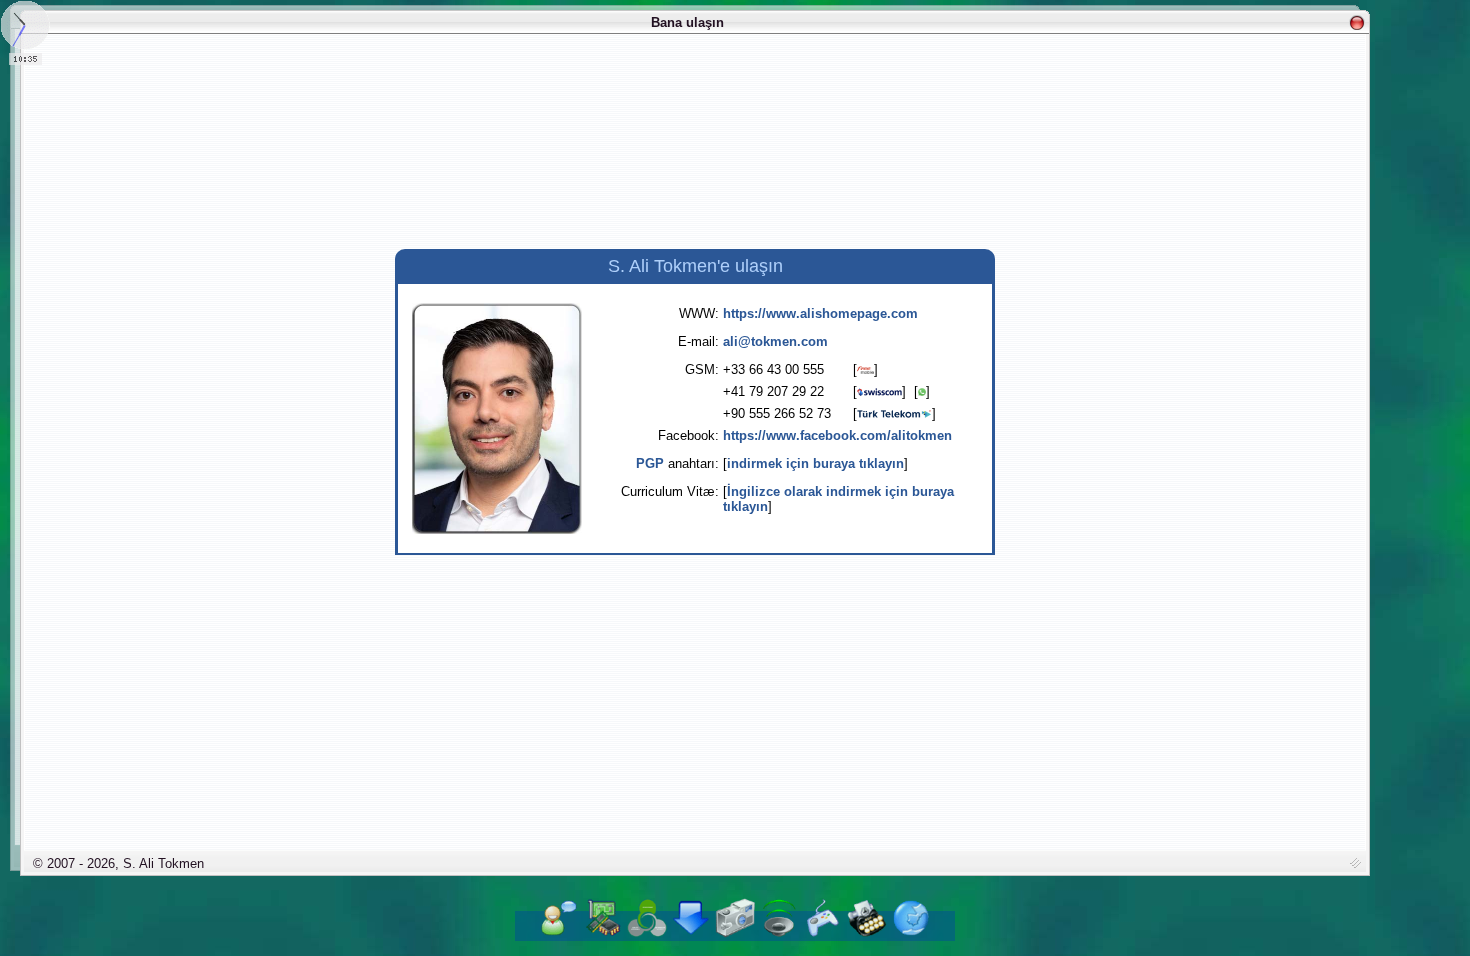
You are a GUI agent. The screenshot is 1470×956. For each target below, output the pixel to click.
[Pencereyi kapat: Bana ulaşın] (1357, 22)
